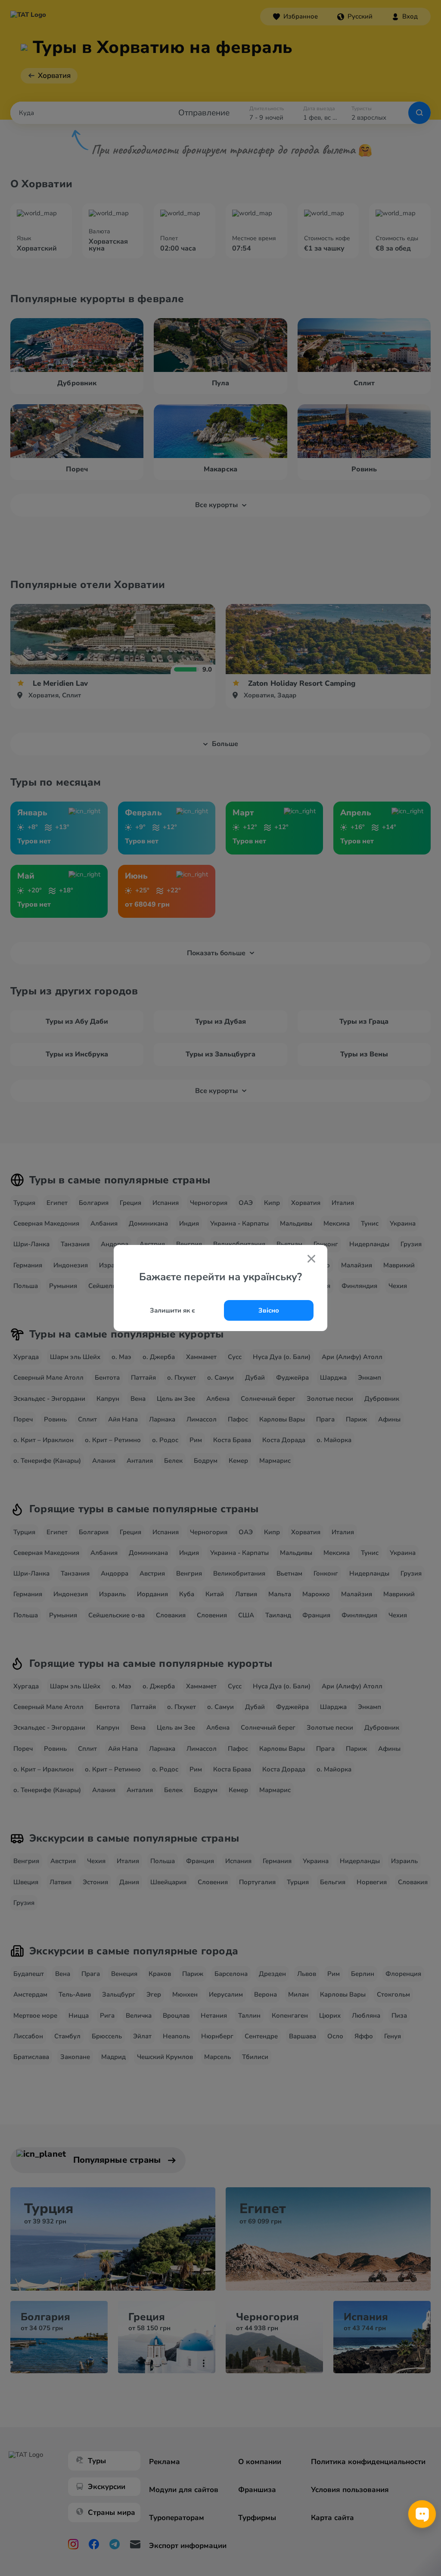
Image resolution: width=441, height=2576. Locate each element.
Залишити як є (172, 1310)
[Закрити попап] (311, 1260)
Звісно (269, 1310)
